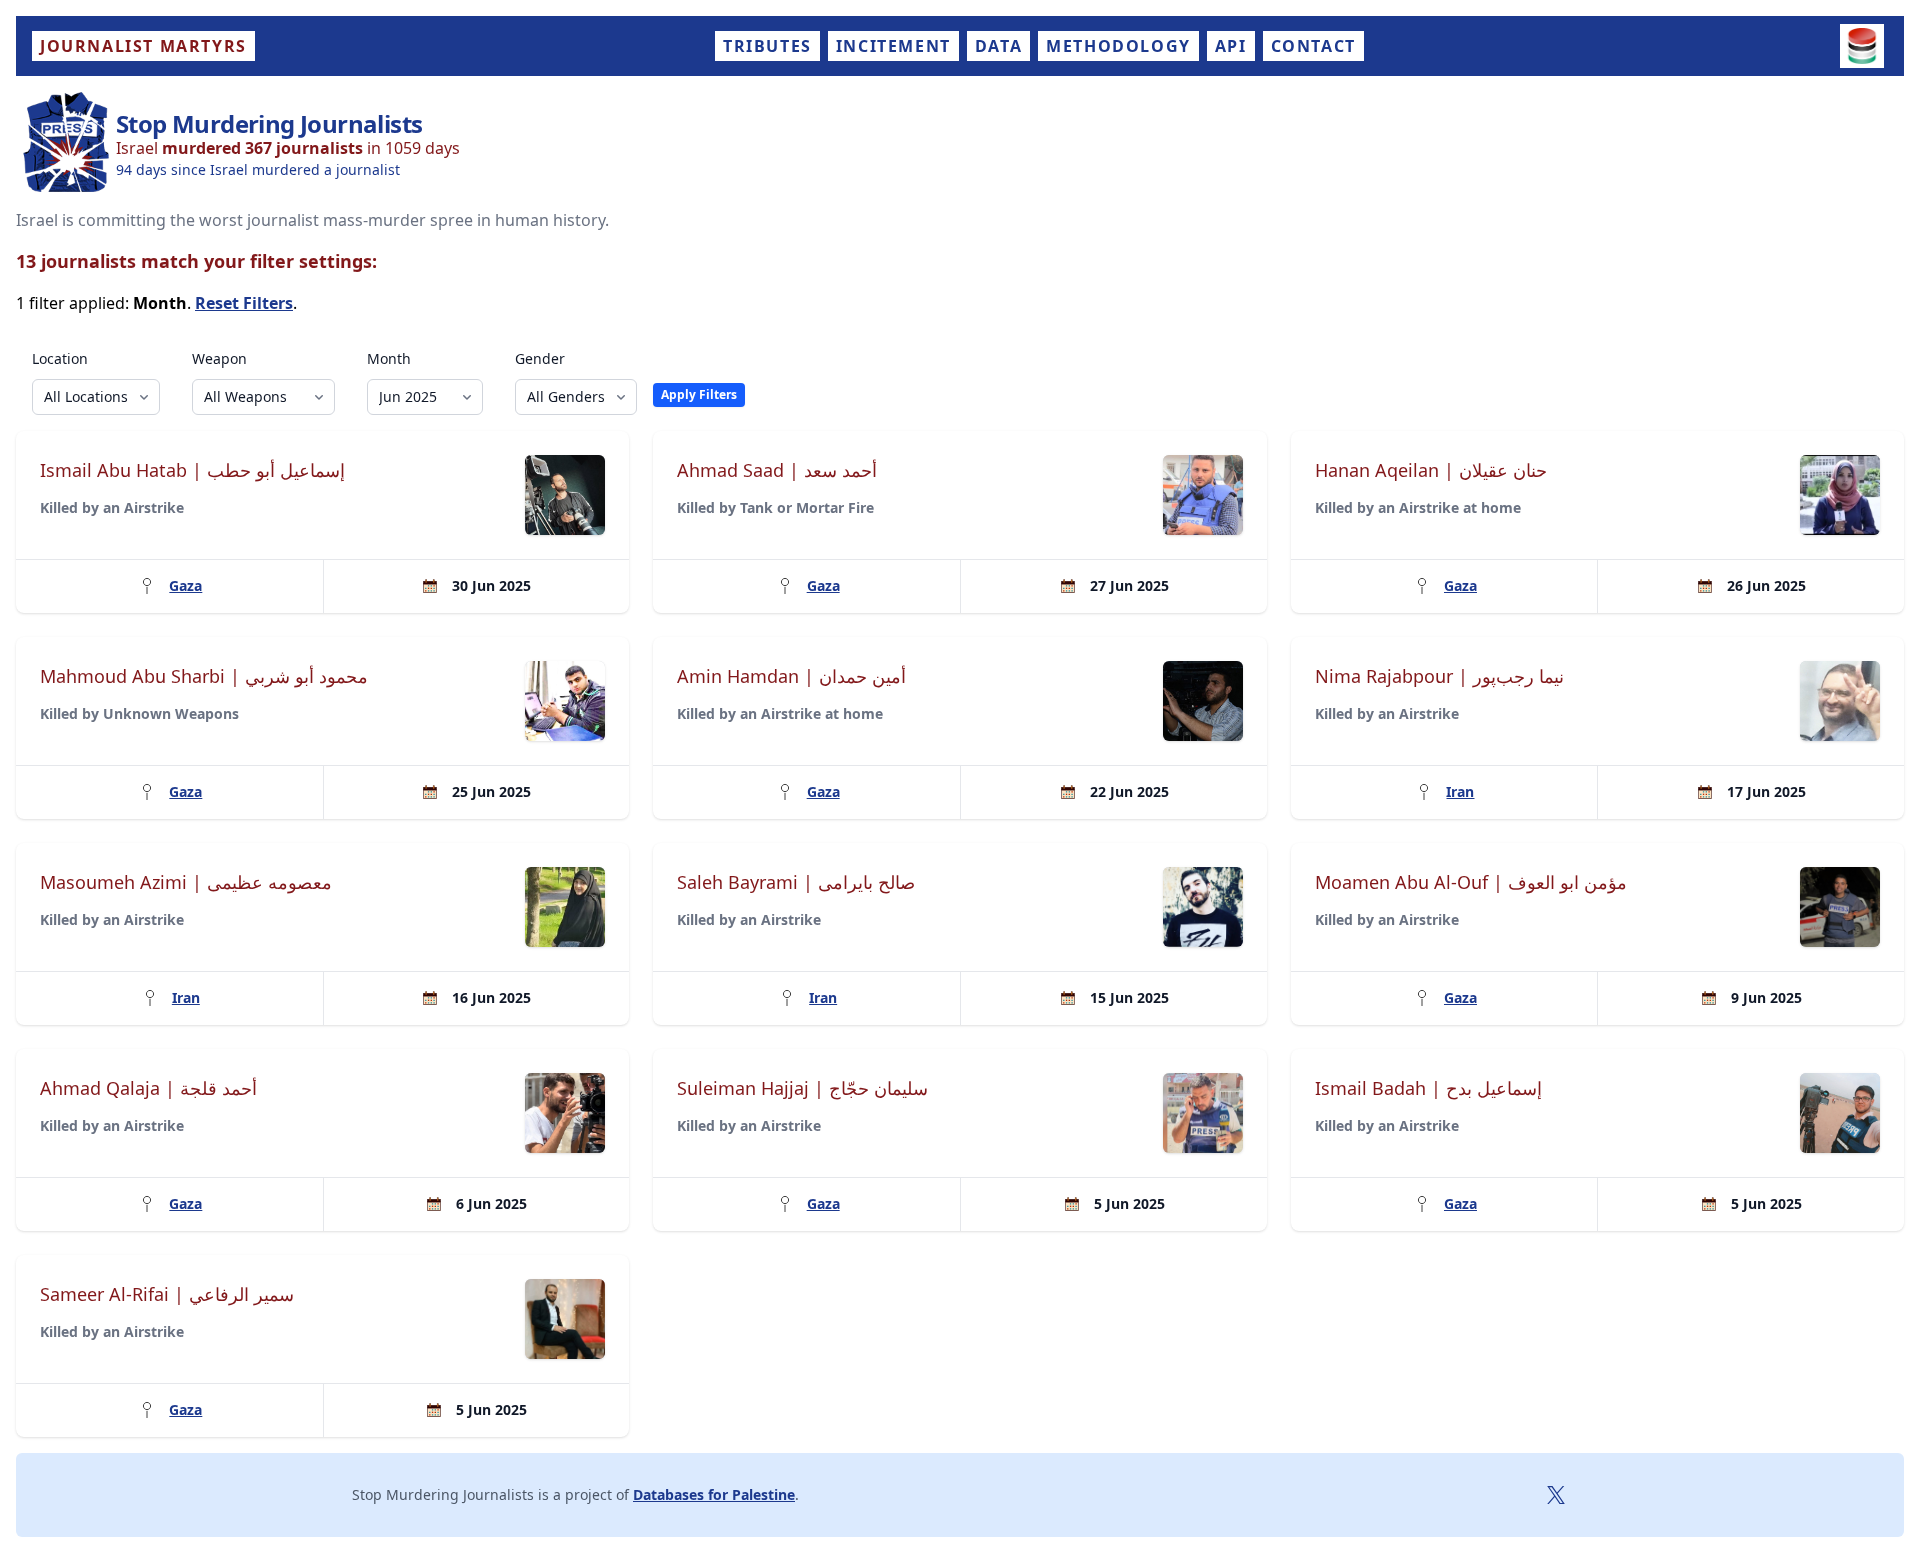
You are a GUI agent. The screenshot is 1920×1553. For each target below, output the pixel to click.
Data (998, 46)
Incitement (893, 46)
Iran (1460, 791)
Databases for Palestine (714, 1494)
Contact (1313, 46)
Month (389, 358)
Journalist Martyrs (143, 46)
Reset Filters (244, 303)
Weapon (219, 358)
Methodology (1118, 46)
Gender (540, 358)
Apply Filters (699, 394)
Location (60, 358)
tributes (767, 46)
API (1231, 46)
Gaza (185, 585)
